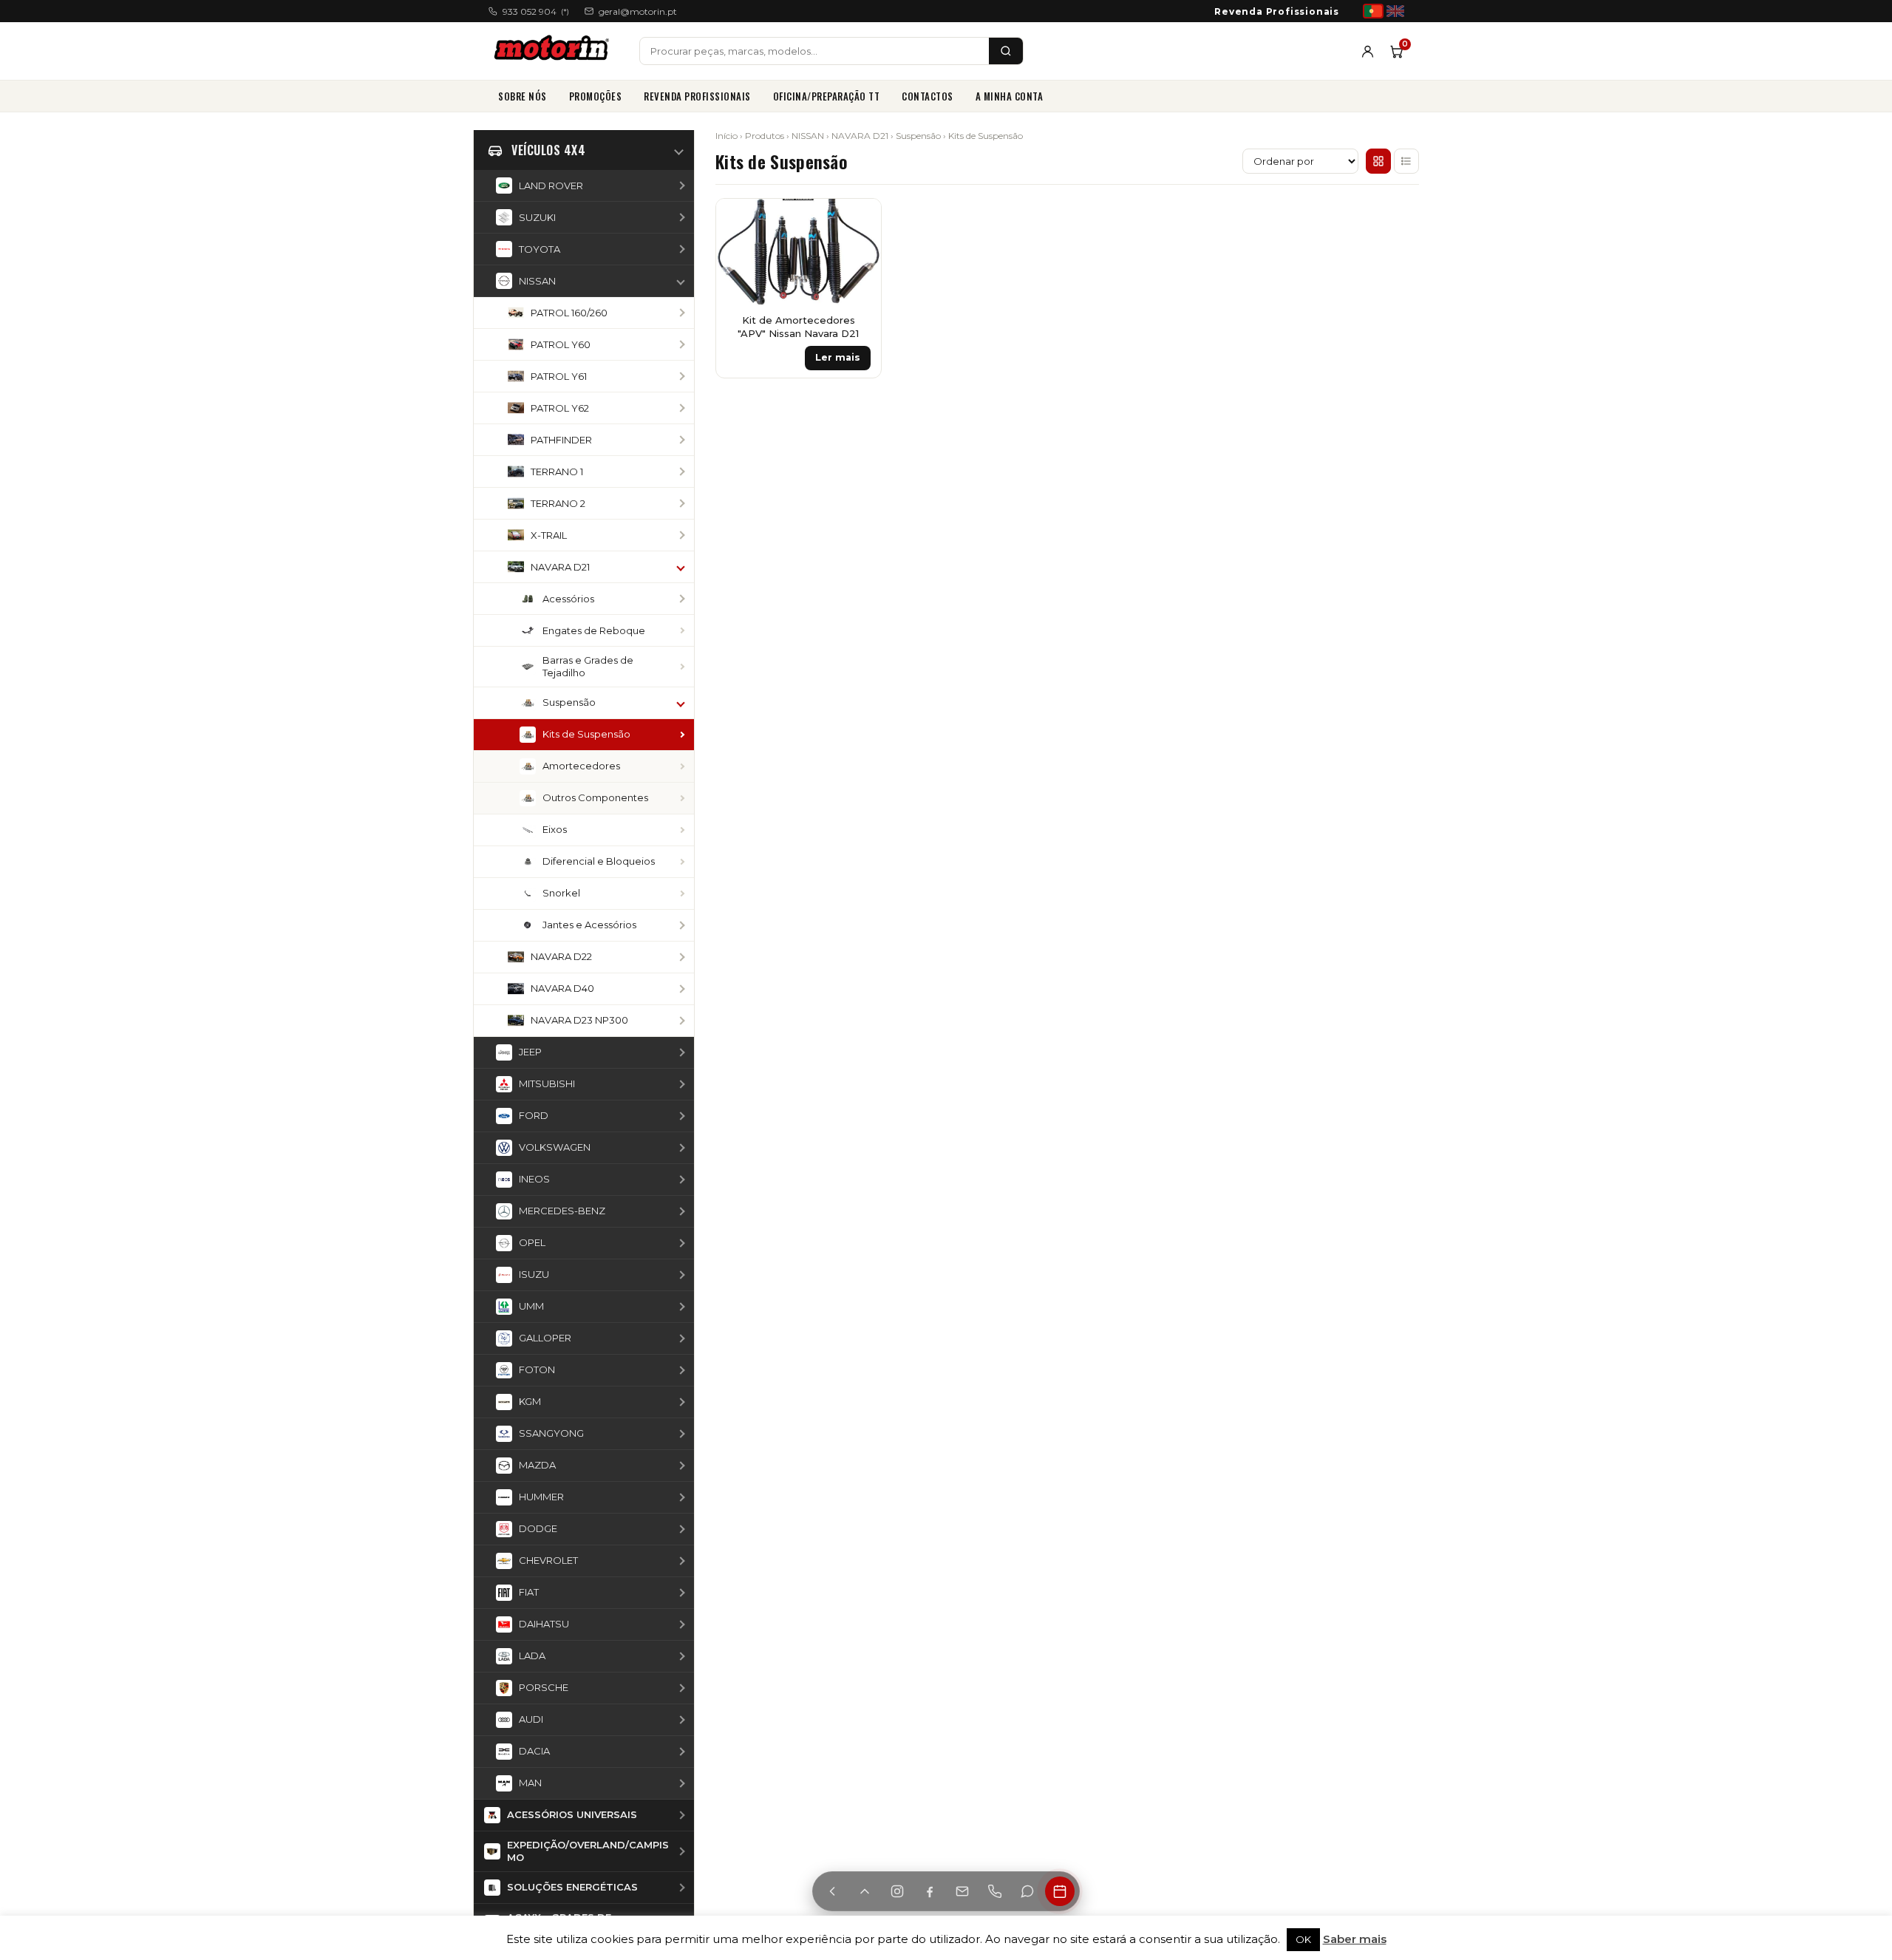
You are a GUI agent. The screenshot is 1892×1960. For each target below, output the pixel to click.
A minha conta (1010, 96)
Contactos (928, 96)
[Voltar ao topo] (865, 1891)
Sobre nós (523, 96)
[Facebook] (930, 1891)
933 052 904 (536, 11)
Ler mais (838, 357)
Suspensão (918, 136)
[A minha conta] (1368, 51)
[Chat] (1027, 1891)
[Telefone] (995, 1891)
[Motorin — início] (555, 51)
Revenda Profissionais (1277, 11)
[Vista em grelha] (1378, 161)
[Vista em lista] (1406, 161)
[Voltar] (832, 1891)
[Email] (962, 1891)
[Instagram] (897, 1891)
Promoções (596, 96)
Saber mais (1355, 1939)
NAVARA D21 (860, 136)
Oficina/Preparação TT (827, 96)
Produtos (765, 136)
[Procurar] (1006, 51)
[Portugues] (1373, 11)
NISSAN (808, 136)
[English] (1395, 11)
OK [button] (1303, 1939)
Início (726, 136)
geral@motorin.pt (638, 11)
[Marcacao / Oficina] (1060, 1891)
